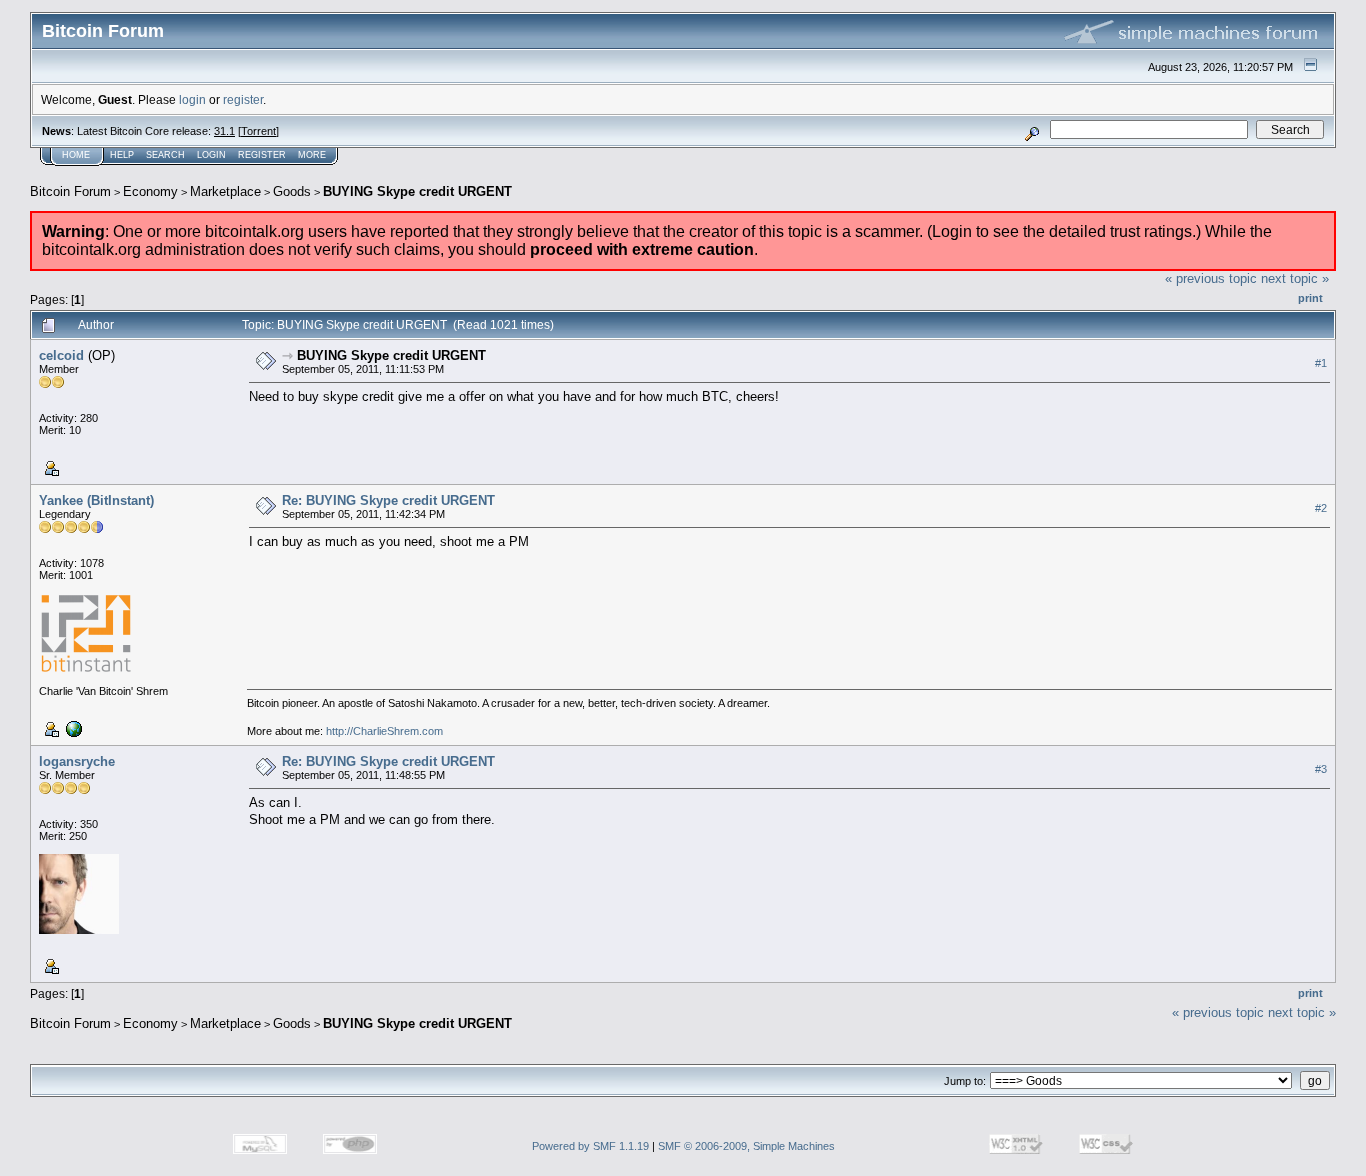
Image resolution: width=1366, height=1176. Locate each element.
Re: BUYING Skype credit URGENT (388, 500)
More (312, 155)
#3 (1321, 769)
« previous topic (1211, 278)
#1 (1321, 363)
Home (76, 155)
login (192, 99)
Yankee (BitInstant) (96, 500)
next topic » (1295, 278)
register (243, 99)
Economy (150, 191)
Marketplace (225, 191)
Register (262, 155)
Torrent (258, 131)
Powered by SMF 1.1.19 (590, 1146)
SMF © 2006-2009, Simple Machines (746, 1146)
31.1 (224, 131)
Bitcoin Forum (70, 191)
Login (211, 155)
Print (1310, 298)
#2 (1321, 508)
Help (122, 155)
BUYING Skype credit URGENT (417, 191)
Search (165, 155)
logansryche (77, 761)
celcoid (61, 355)
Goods (292, 191)
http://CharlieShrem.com (384, 731)
